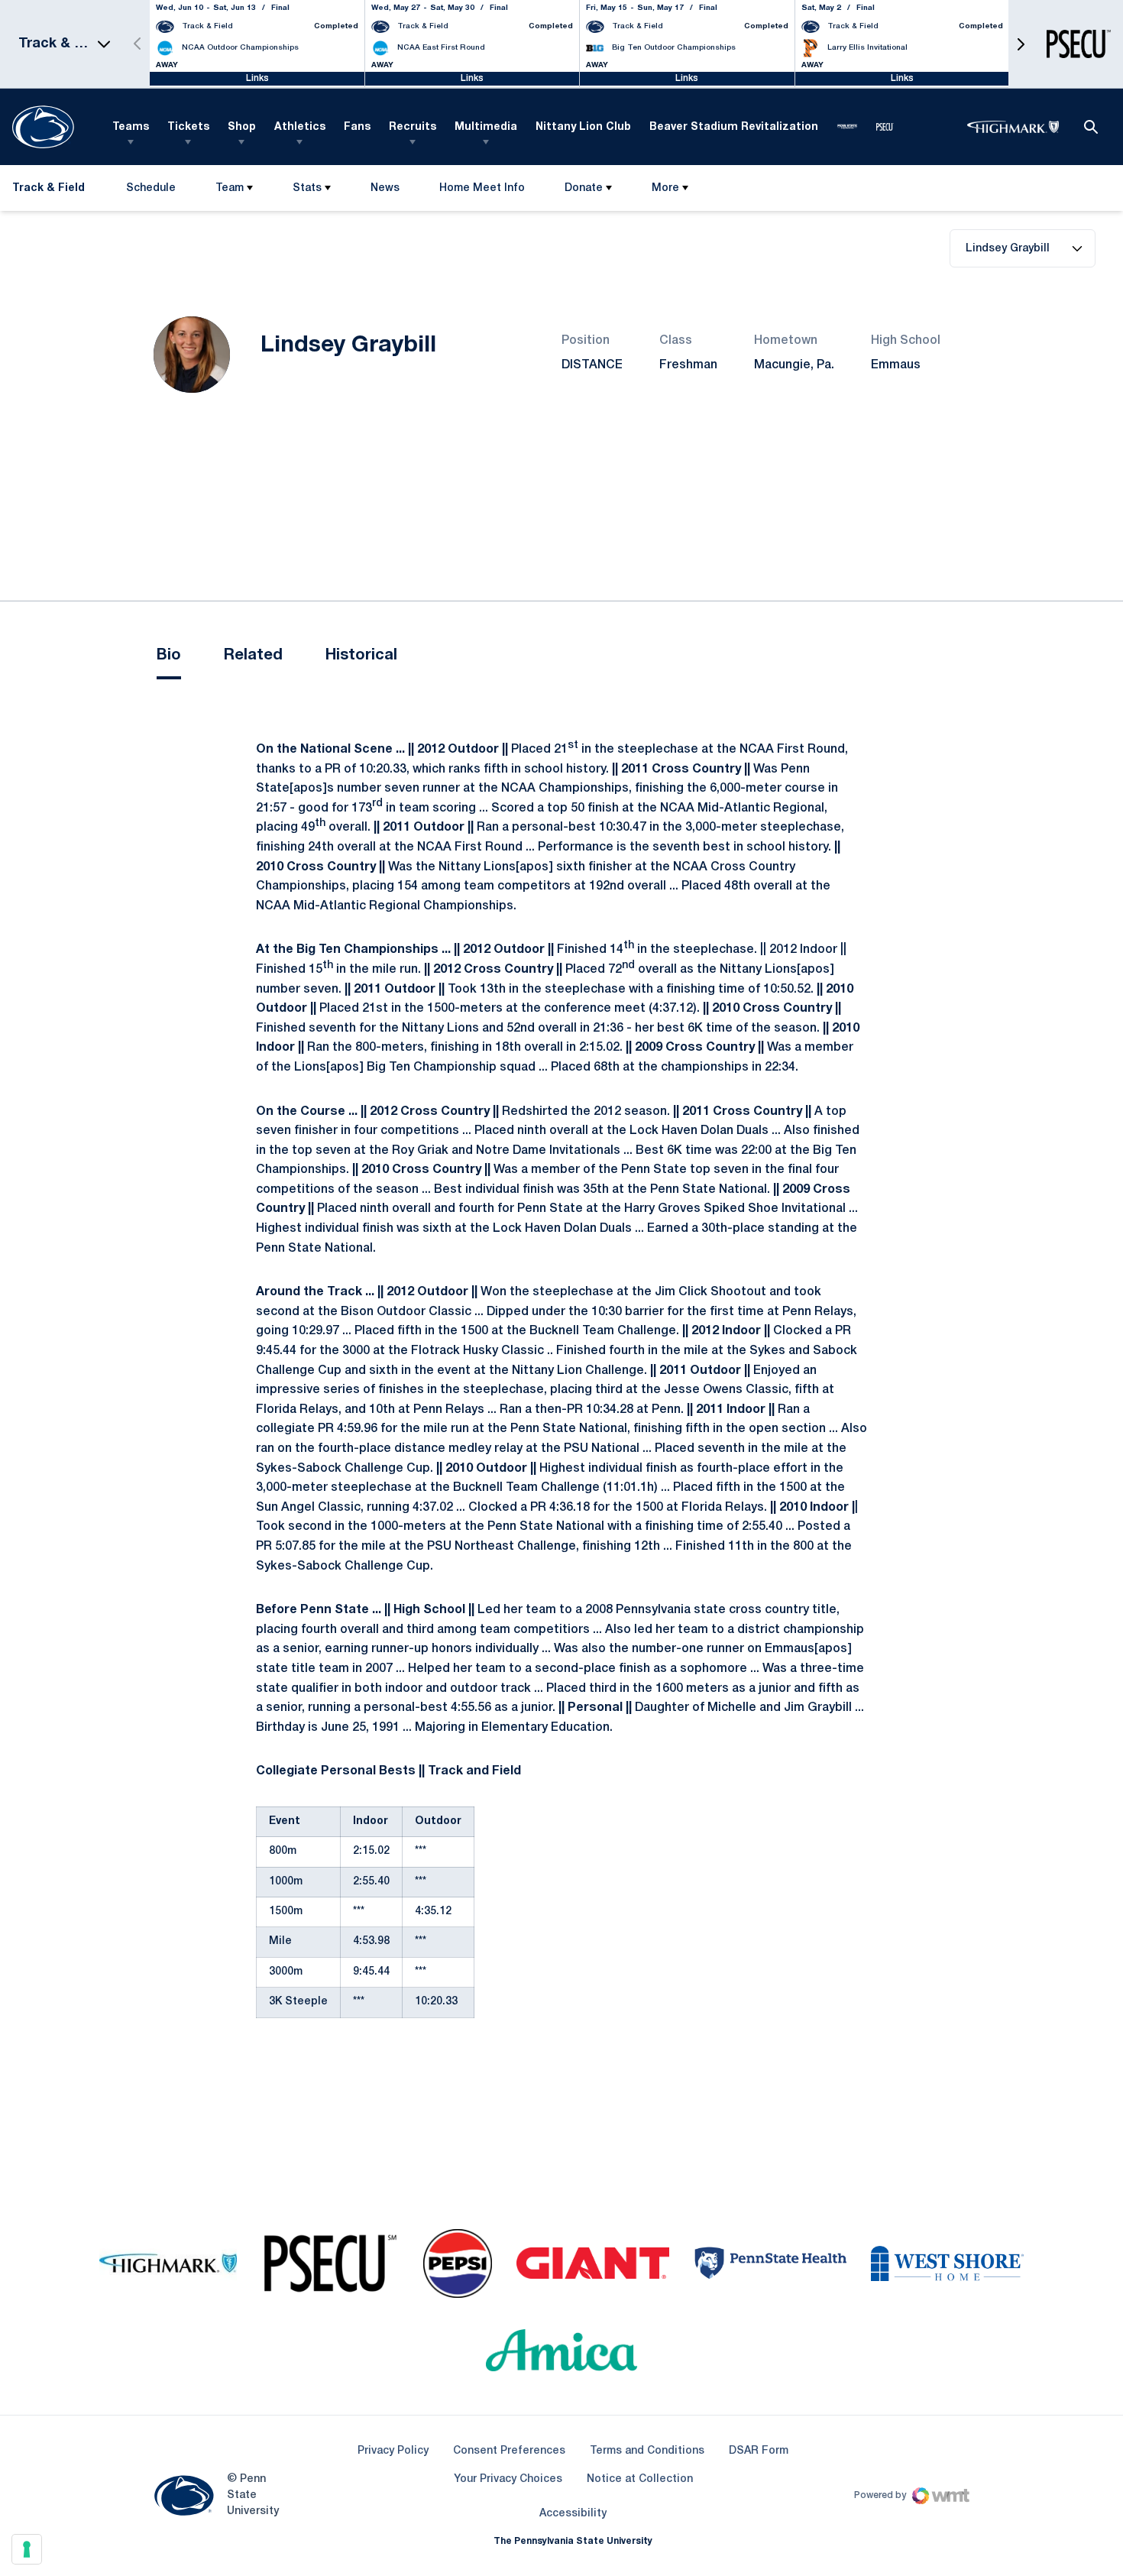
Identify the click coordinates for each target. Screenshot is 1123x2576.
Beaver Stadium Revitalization (734, 127)
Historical (361, 656)
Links (257, 78)
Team (230, 188)
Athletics (300, 127)
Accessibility (573, 2513)
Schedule (151, 188)
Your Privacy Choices (508, 2479)
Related (253, 656)
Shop (242, 127)
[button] (1021, 44)
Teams (131, 127)
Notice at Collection (640, 2479)
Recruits (413, 127)
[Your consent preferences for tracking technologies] (27, 2549)
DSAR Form (759, 2451)
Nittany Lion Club (583, 127)
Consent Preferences (509, 2451)
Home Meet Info (482, 191)
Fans (357, 127)
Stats (307, 188)
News (385, 188)
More (665, 188)
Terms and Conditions (647, 2451)
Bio (169, 656)
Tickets (188, 127)
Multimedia (486, 127)
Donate (584, 188)
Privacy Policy (393, 2451)
